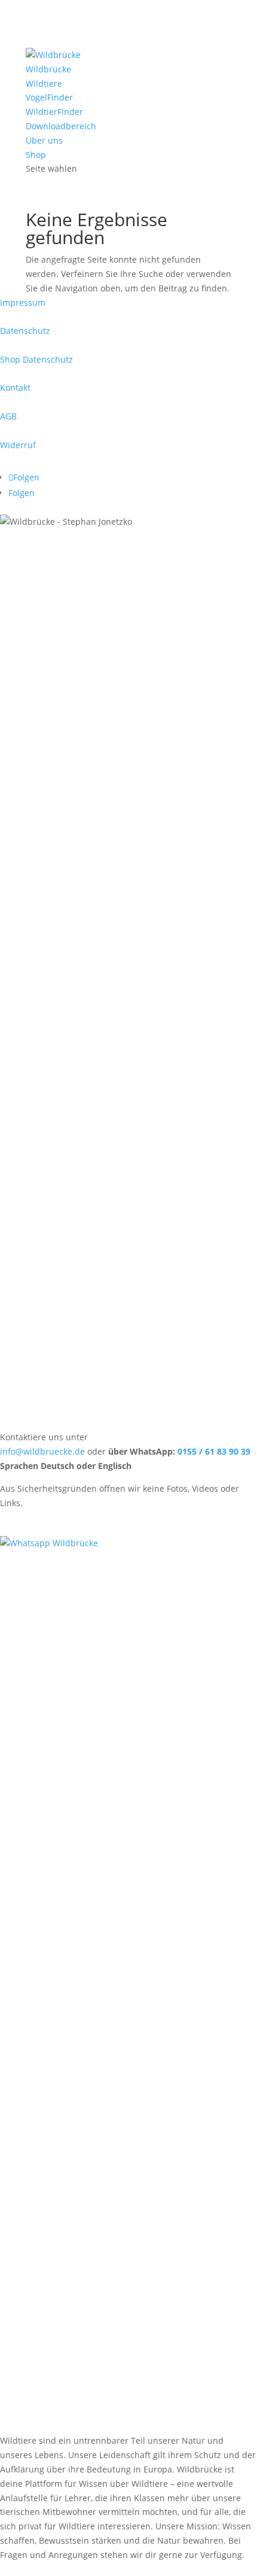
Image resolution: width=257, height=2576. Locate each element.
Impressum (23, 302)
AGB (8, 416)
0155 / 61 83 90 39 (214, 1451)
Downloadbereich (61, 126)
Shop (36, 155)
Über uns (44, 140)
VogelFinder (49, 97)
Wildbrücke (48, 69)
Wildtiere (44, 83)
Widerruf (18, 445)
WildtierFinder (54, 112)
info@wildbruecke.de (44, 1451)
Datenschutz (25, 331)
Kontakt (15, 387)
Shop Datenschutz (36, 359)
